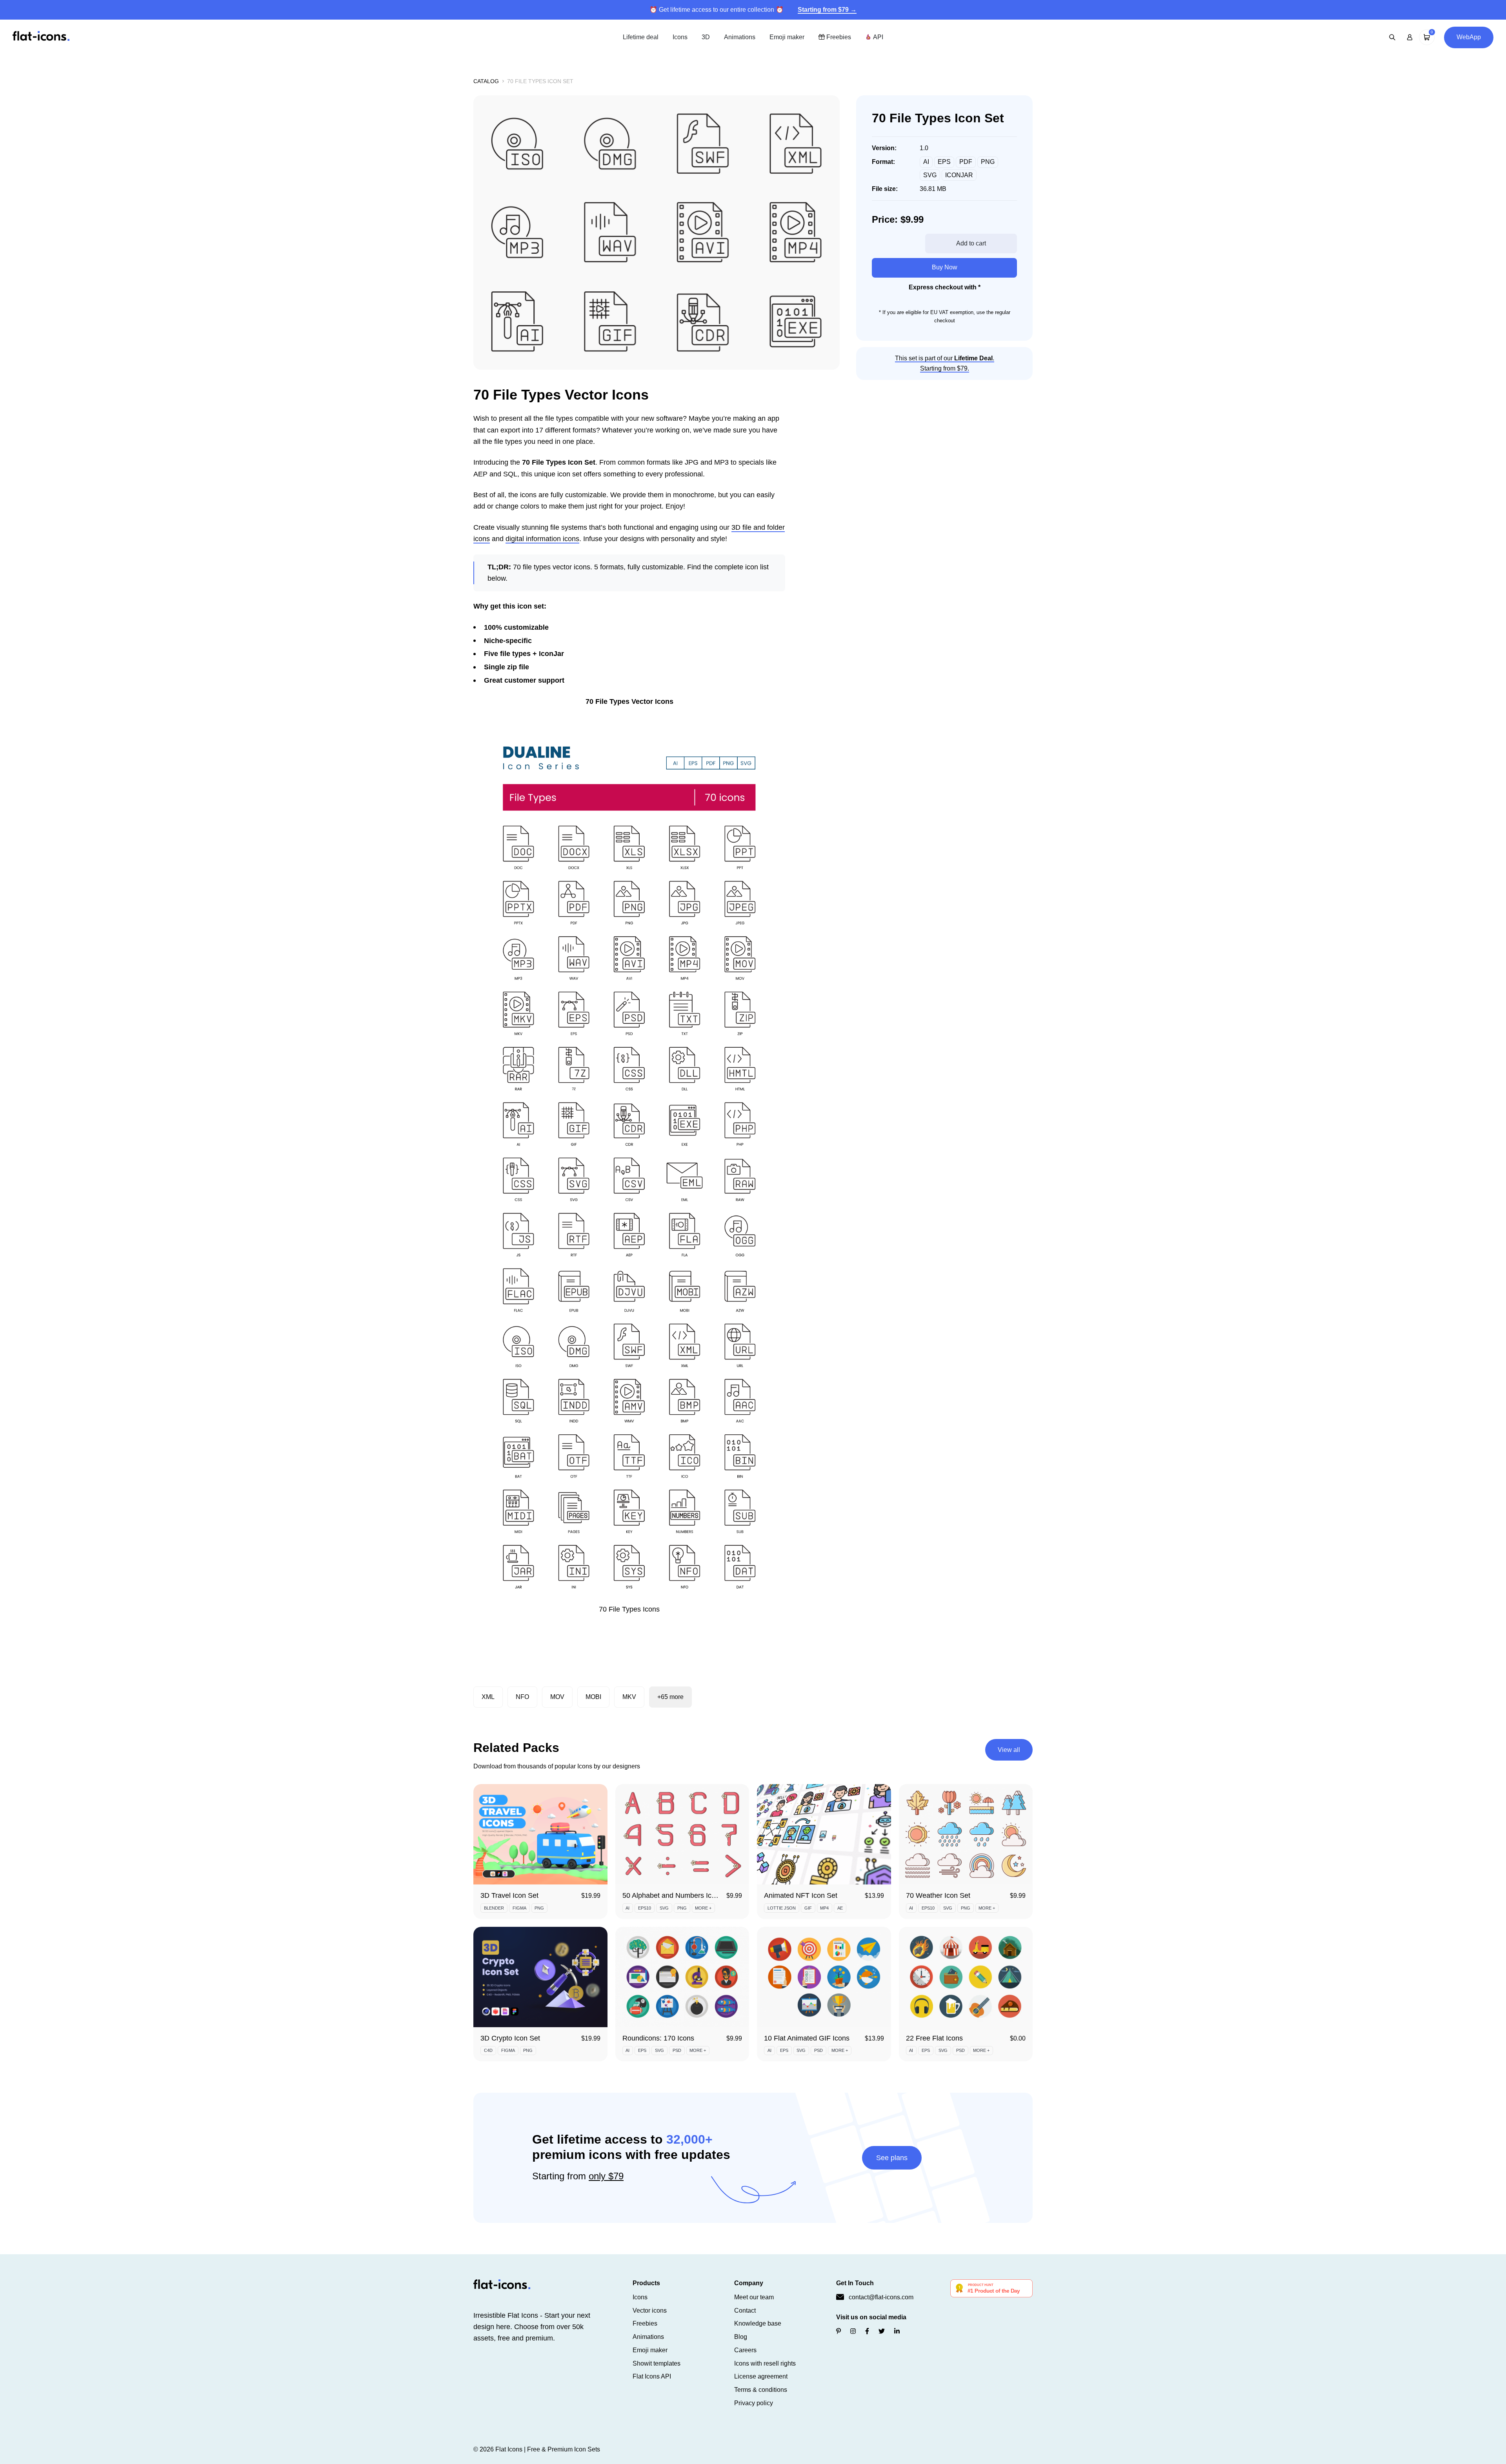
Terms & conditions (761, 2390)
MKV (629, 1697)
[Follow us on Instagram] (853, 2331)
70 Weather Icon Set (938, 1895)
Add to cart (971, 243)
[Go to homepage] (41, 37)
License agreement (761, 2376)
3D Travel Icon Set (509, 1895)
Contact (745, 2310)
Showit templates (657, 2363)
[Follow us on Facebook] (867, 2331)
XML (488, 1697)
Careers (745, 2350)
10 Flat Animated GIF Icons (807, 2038)
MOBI (593, 1697)
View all (1009, 1750)
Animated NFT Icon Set (801, 1895)
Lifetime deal (641, 37)
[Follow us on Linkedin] (897, 2331)
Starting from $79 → (827, 10)
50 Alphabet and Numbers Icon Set (677, 1895)
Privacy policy (754, 2403)
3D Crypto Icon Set (510, 2038)
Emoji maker (787, 37)
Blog (741, 2337)
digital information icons (542, 539)
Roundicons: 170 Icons (658, 2038)
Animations (740, 37)
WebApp (1469, 37)
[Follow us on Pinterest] (838, 2331)
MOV (557, 1697)
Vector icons (650, 2310)
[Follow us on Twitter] (882, 2331)
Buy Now (945, 267)
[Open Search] (1392, 37)
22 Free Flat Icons (934, 2038)
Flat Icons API (652, 2376)
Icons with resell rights (765, 2363)
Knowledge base (758, 2323)
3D (706, 37)
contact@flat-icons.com (881, 2297)
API (877, 37)
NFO (522, 1697)
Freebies (838, 37)
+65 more (670, 1697)
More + (703, 1908)
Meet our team (754, 2297)
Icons (680, 37)
